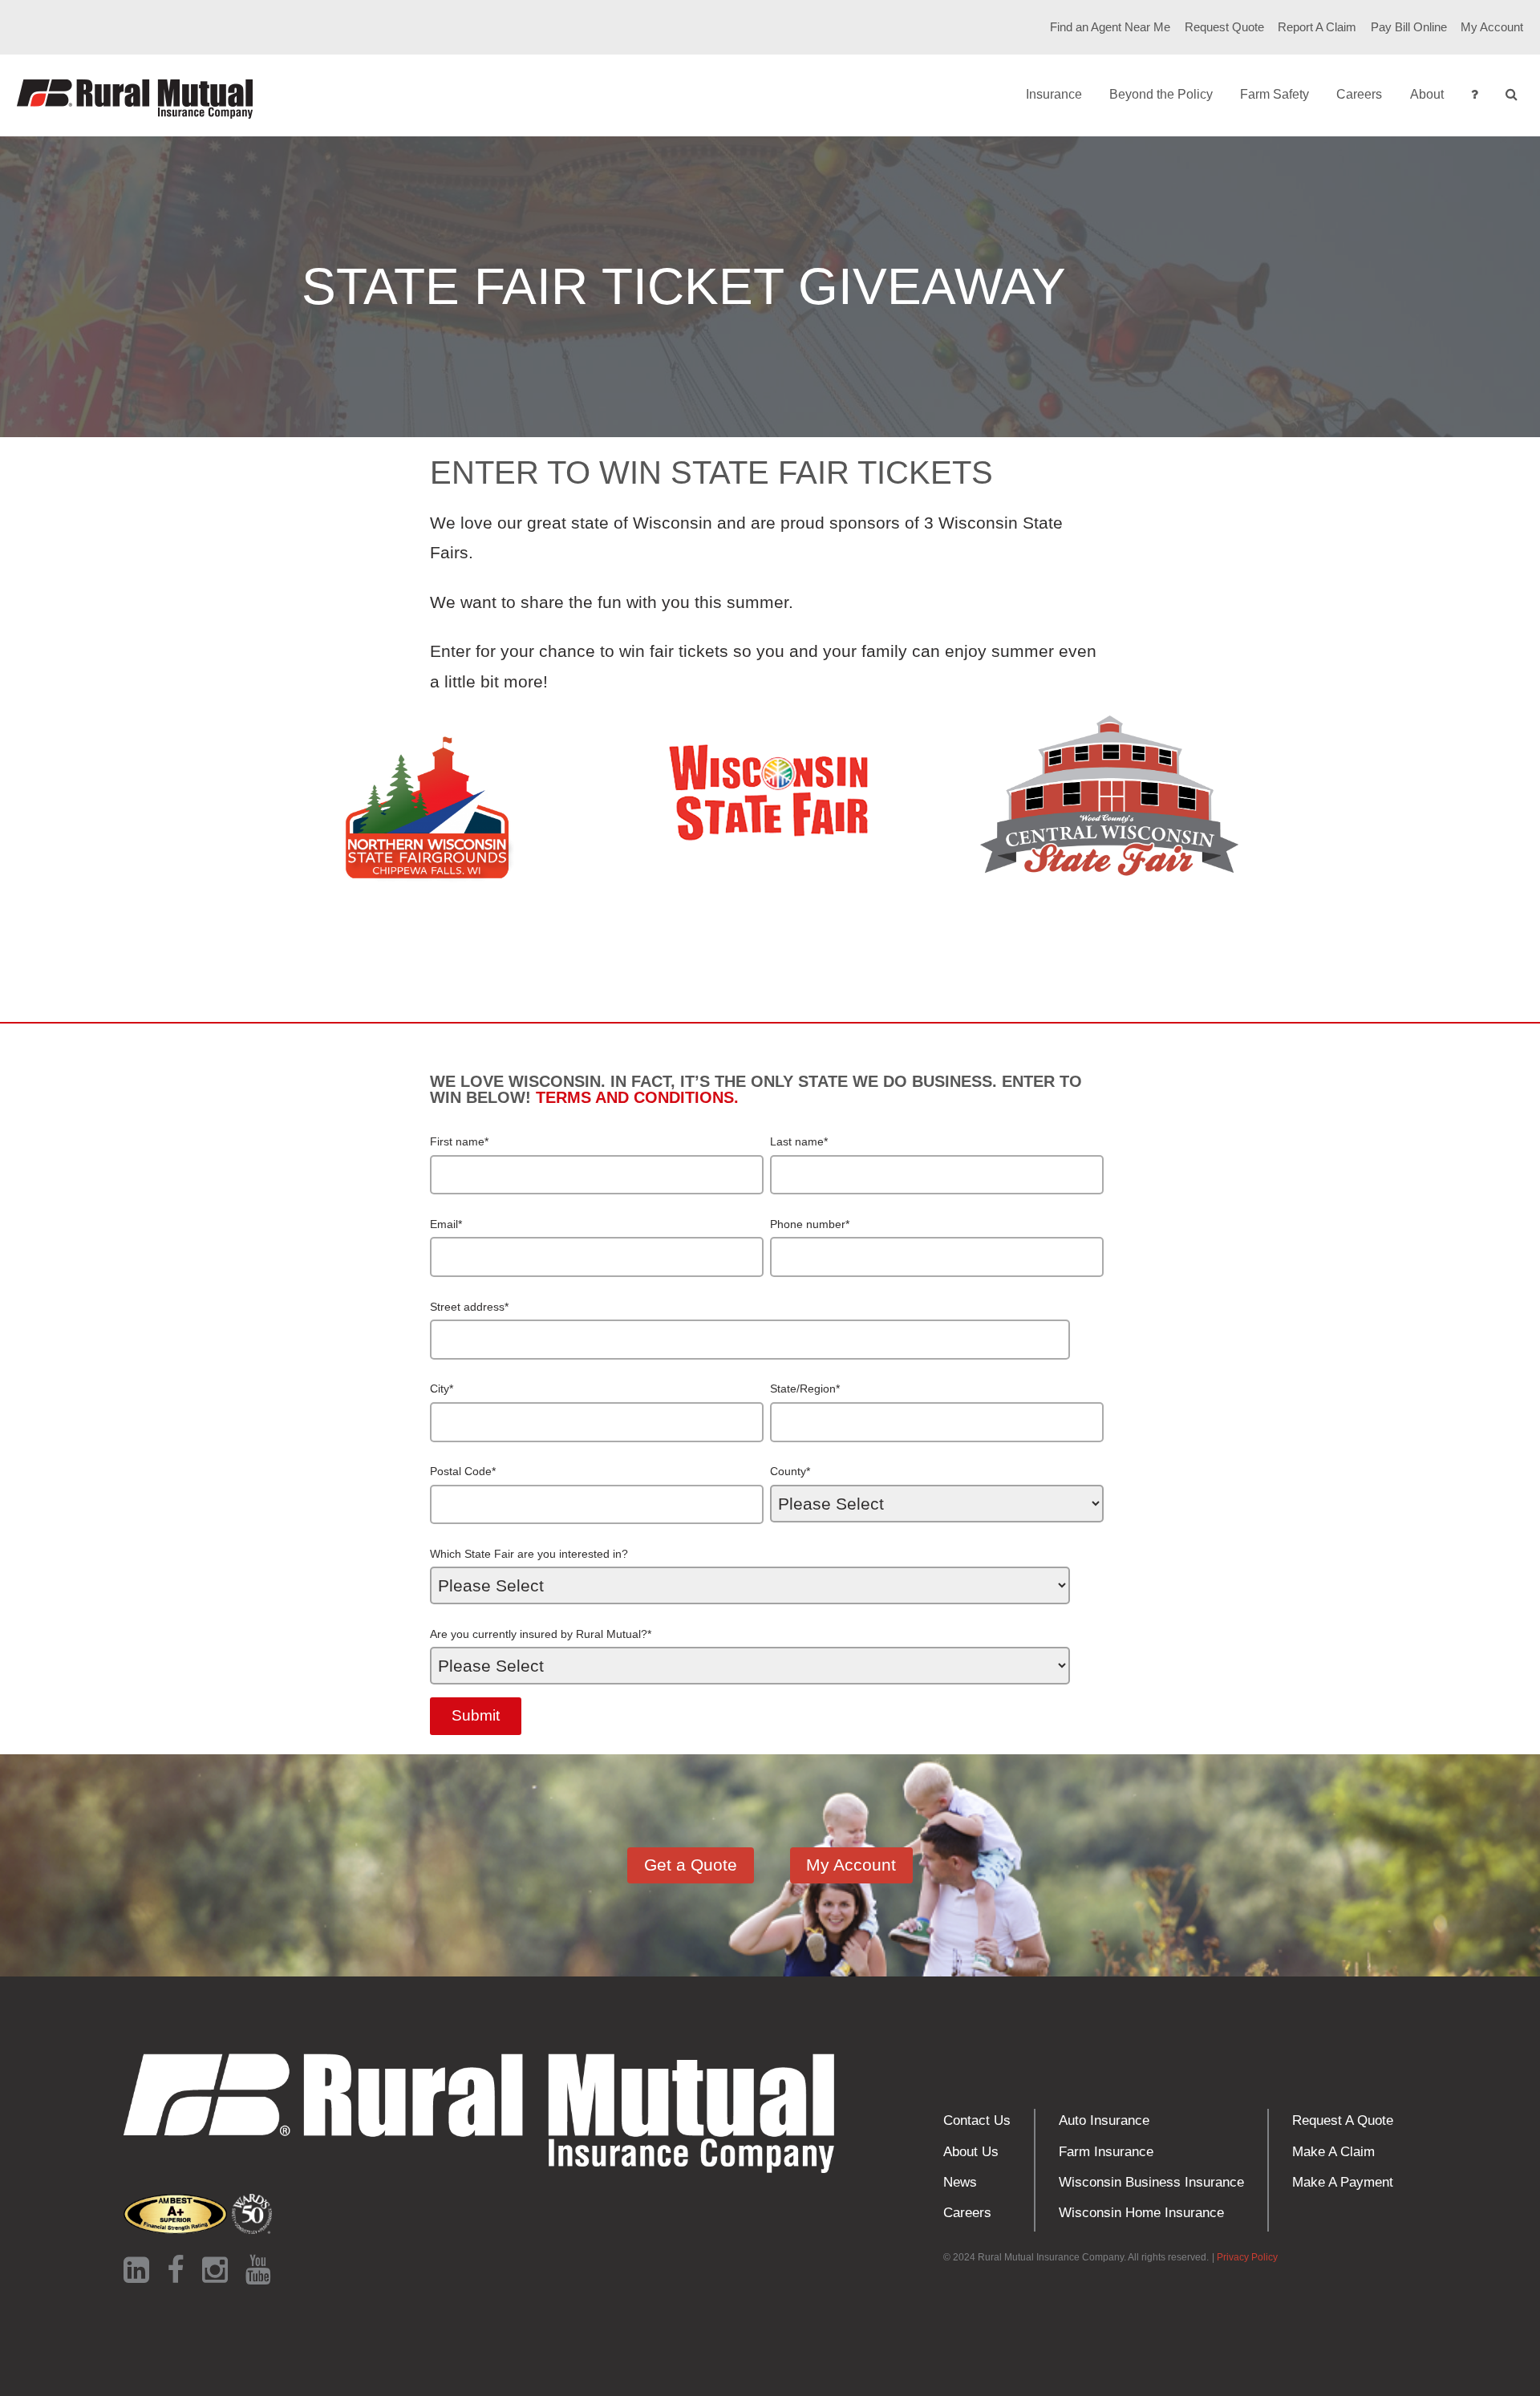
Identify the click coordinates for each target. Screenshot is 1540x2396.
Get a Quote (691, 1865)
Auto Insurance (1104, 2120)
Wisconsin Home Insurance (1141, 2213)
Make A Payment (1343, 2182)
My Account (1492, 27)
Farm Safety (1275, 94)
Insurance (1054, 94)
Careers (1359, 94)
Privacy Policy (1247, 2257)
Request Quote (1224, 27)
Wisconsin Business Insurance (1151, 2182)
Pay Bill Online (1409, 27)
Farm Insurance (1106, 2152)
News (960, 2182)
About (1427, 94)
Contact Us (977, 2120)
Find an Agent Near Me (1110, 27)
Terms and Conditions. (637, 1097)
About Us (971, 2152)
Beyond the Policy (1161, 94)
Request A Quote (1343, 2120)
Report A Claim (1317, 27)
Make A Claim (1333, 2152)
